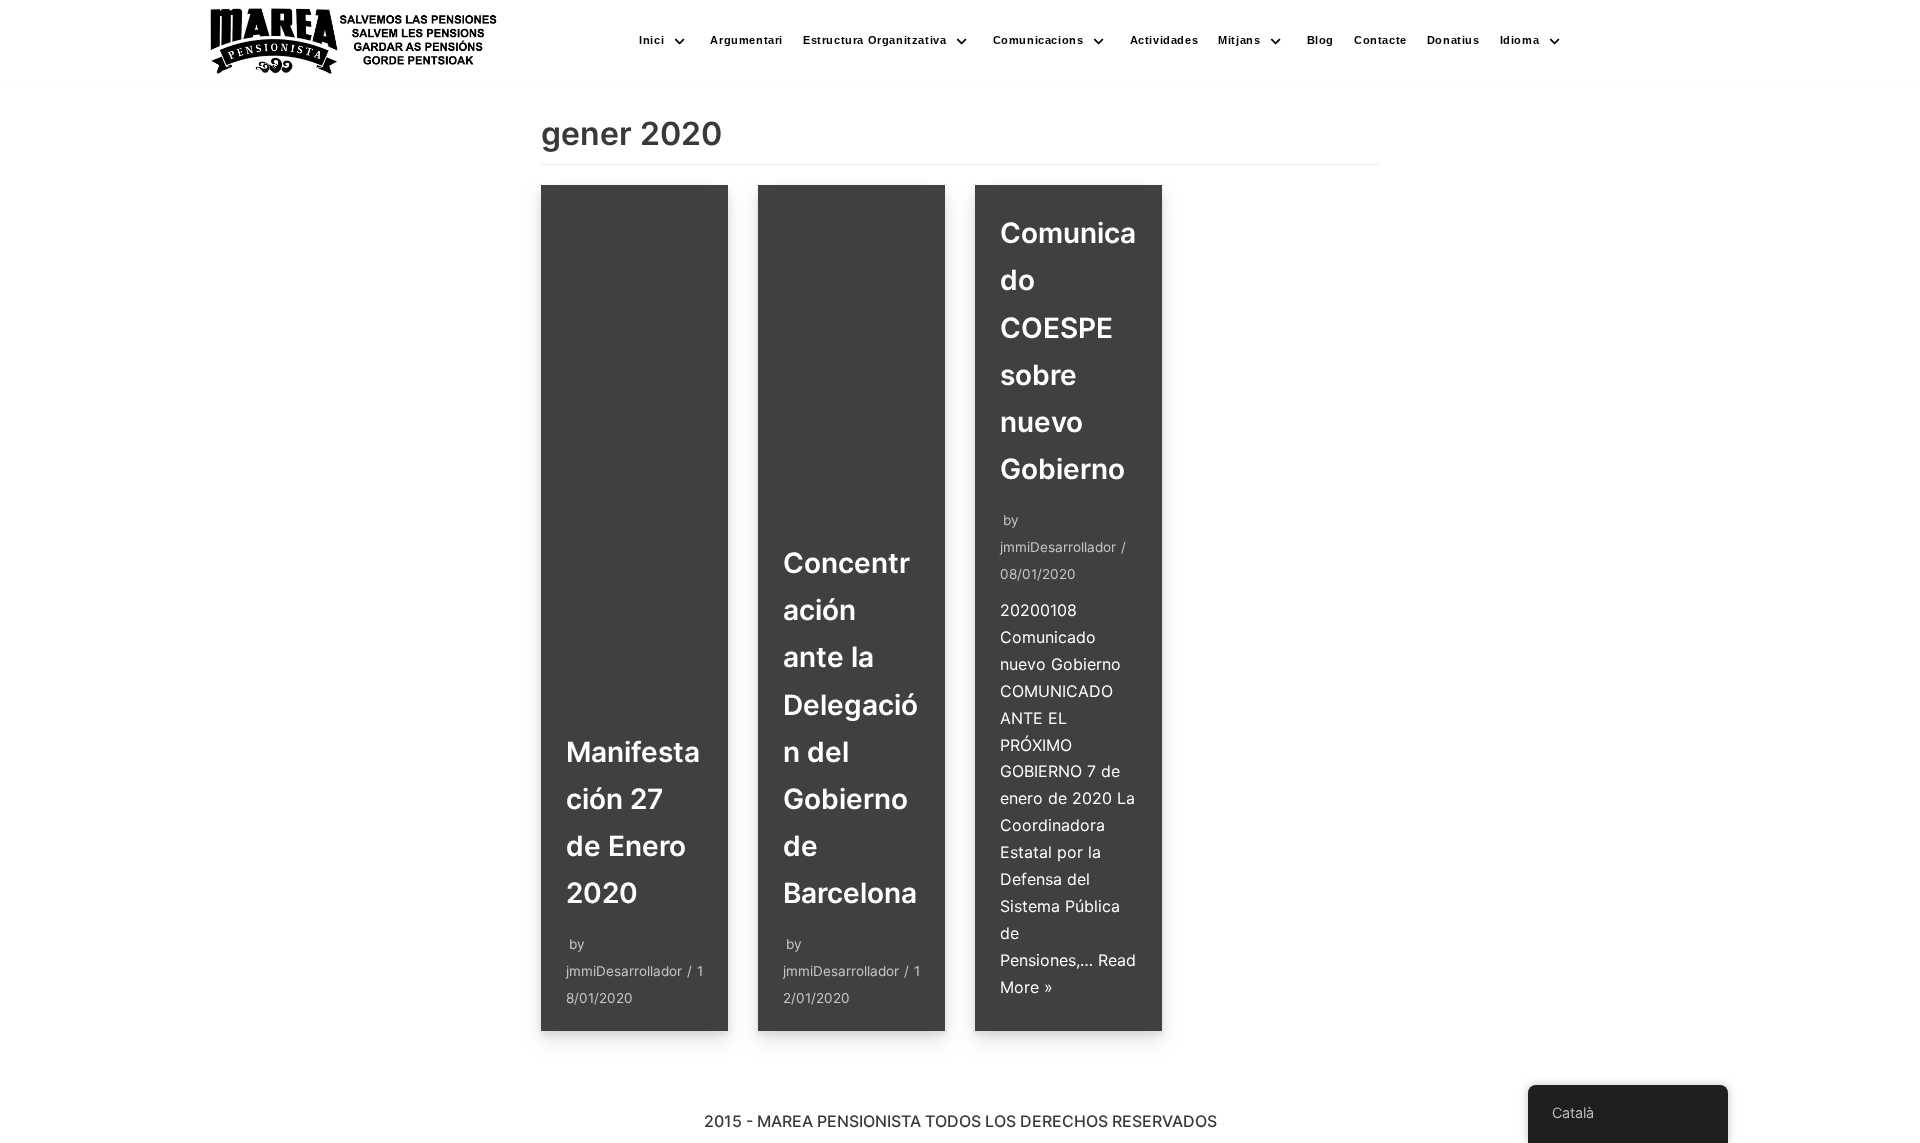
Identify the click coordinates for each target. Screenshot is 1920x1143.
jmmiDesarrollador (624, 971)
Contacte (1380, 40)
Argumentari (746, 40)
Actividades (1164, 40)
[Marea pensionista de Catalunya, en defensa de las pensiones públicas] (354, 41)
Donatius (1453, 40)
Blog (1320, 40)
